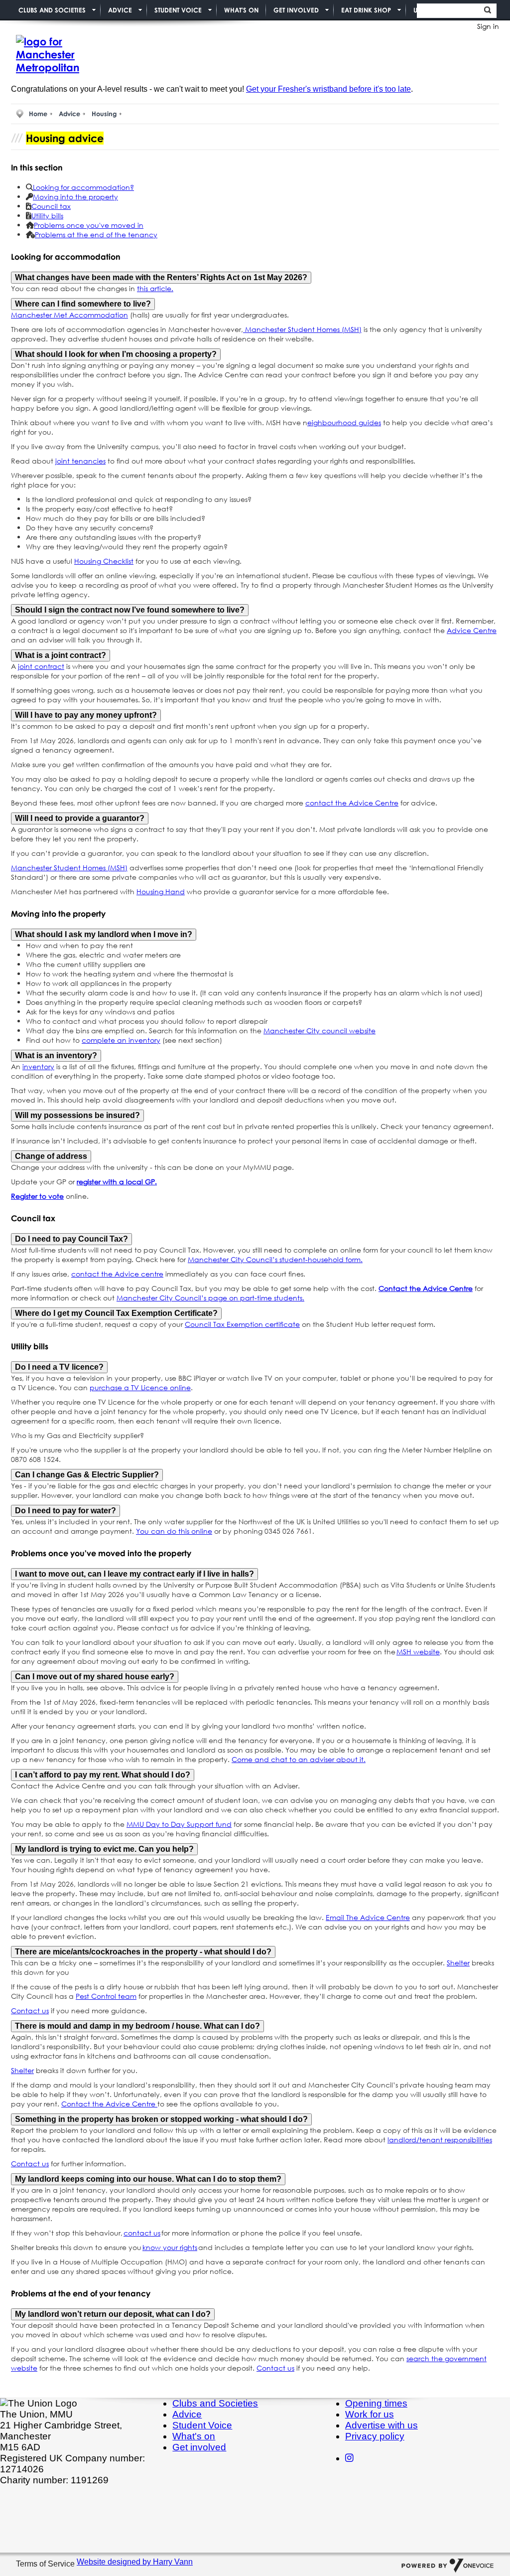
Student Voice (178, 10)
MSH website (418, 1652)
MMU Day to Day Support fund (179, 1824)
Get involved (199, 2447)
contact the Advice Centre (352, 803)
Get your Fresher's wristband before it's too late (328, 89)
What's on (194, 2436)
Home (38, 114)
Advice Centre (472, 630)
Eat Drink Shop (366, 10)
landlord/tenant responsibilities (440, 2140)
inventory (38, 1066)
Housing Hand (161, 891)
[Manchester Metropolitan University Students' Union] (61, 55)
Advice (120, 10)
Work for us (370, 2414)
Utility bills (47, 216)
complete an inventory (121, 1040)
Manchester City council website (319, 1031)
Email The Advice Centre (368, 1917)
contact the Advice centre (117, 1274)
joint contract (41, 666)
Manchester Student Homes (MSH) (302, 329)
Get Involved (296, 10)
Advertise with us (382, 2425)
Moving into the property (75, 197)
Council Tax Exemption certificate (242, 1324)
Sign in (488, 26)
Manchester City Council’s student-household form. (275, 1259)
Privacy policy (375, 2436)
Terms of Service (46, 2564)
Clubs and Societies (52, 10)
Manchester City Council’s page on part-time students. (210, 1298)
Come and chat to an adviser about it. (299, 1759)
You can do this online (174, 1531)
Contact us (30, 2011)
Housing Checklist (104, 561)
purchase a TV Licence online (140, 1387)
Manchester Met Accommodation (69, 315)
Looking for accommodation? (83, 187)
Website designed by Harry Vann (135, 2562)
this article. (155, 288)
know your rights (170, 2247)
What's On (241, 10)
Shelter (458, 1963)
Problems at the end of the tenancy (96, 235)
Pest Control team (106, 1996)
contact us (142, 2233)
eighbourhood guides (344, 422)
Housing (104, 114)
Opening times (376, 2403)
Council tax (51, 206)
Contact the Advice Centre (109, 2104)
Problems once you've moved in (89, 225)
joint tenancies (80, 461)
